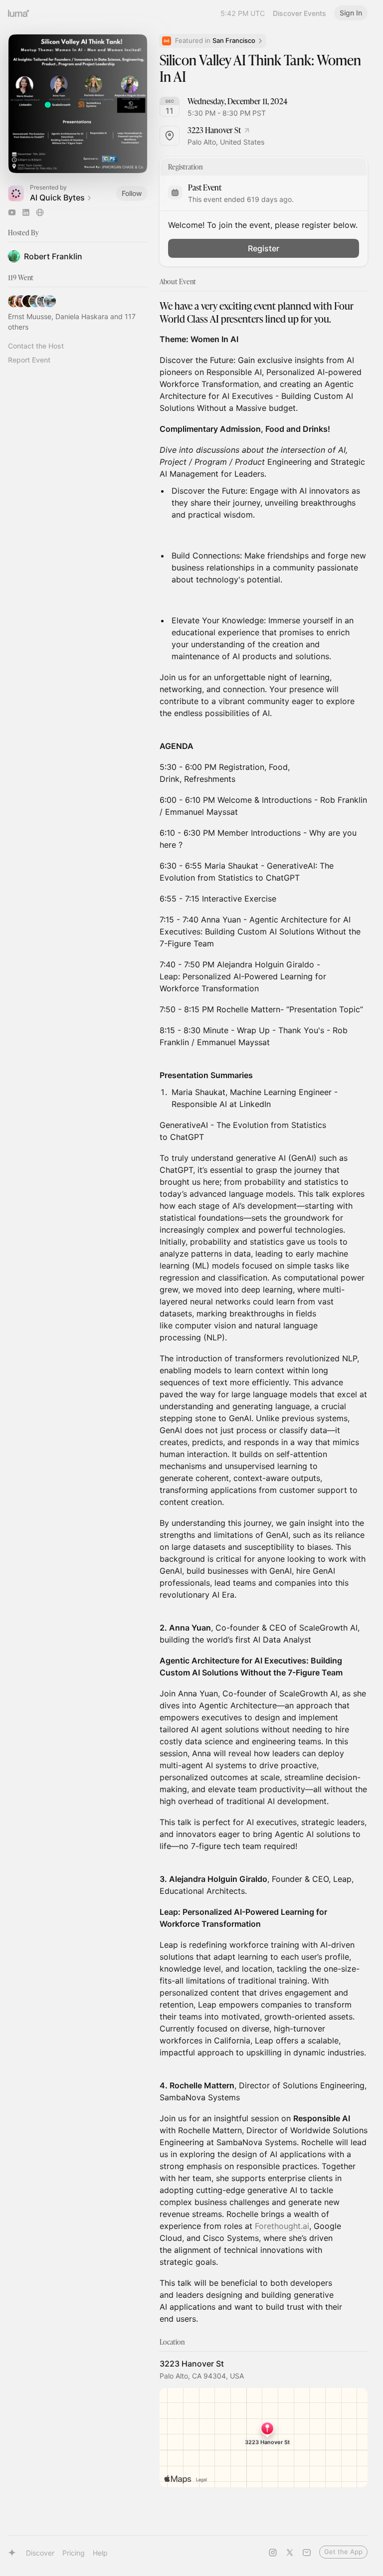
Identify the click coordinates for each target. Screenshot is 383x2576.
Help (100, 2553)
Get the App (343, 2552)
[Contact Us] (307, 2553)
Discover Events (299, 13)
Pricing (74, 2553)
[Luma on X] (290, 2553)
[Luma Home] (19, 13)
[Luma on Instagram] (273, 2553)
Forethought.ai (282, 2226)
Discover (40, 2553)
